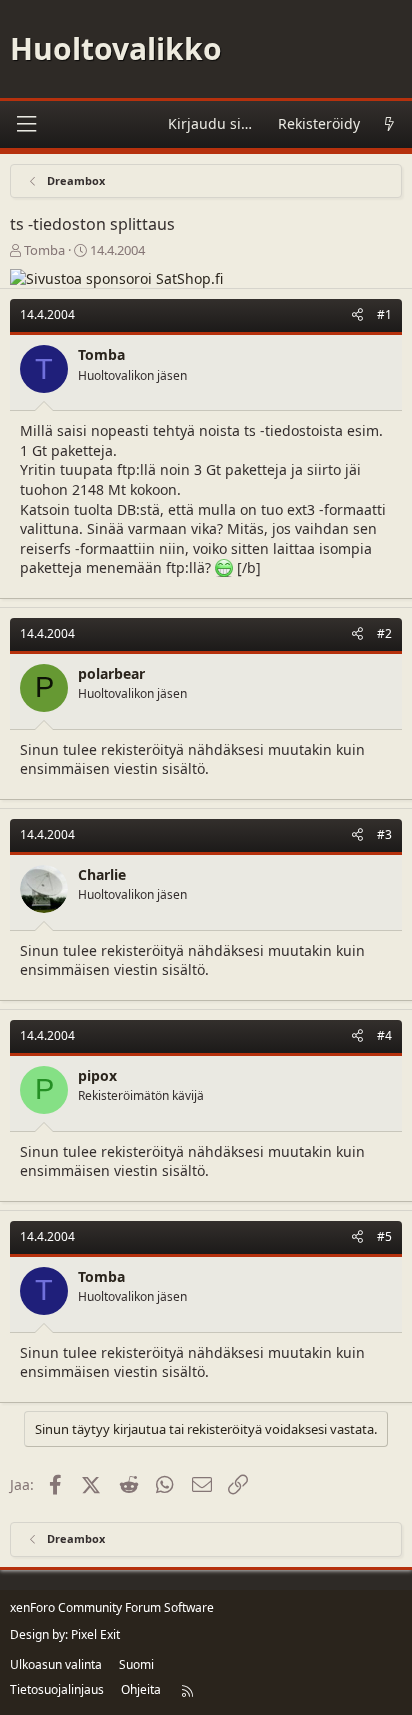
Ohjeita (141, 1689)
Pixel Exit (95, 1634)
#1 (384, 314)
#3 (384, 834)
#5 (384, 1236)
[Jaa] (357, 315)
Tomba (44, 250)
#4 (384, 1035)
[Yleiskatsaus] (389, 124)
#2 (384, 633)
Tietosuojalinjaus (57, 1689)
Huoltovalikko (116, 48)
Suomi (136, 1664)
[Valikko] (26, 124)
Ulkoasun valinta (56, 1664)
